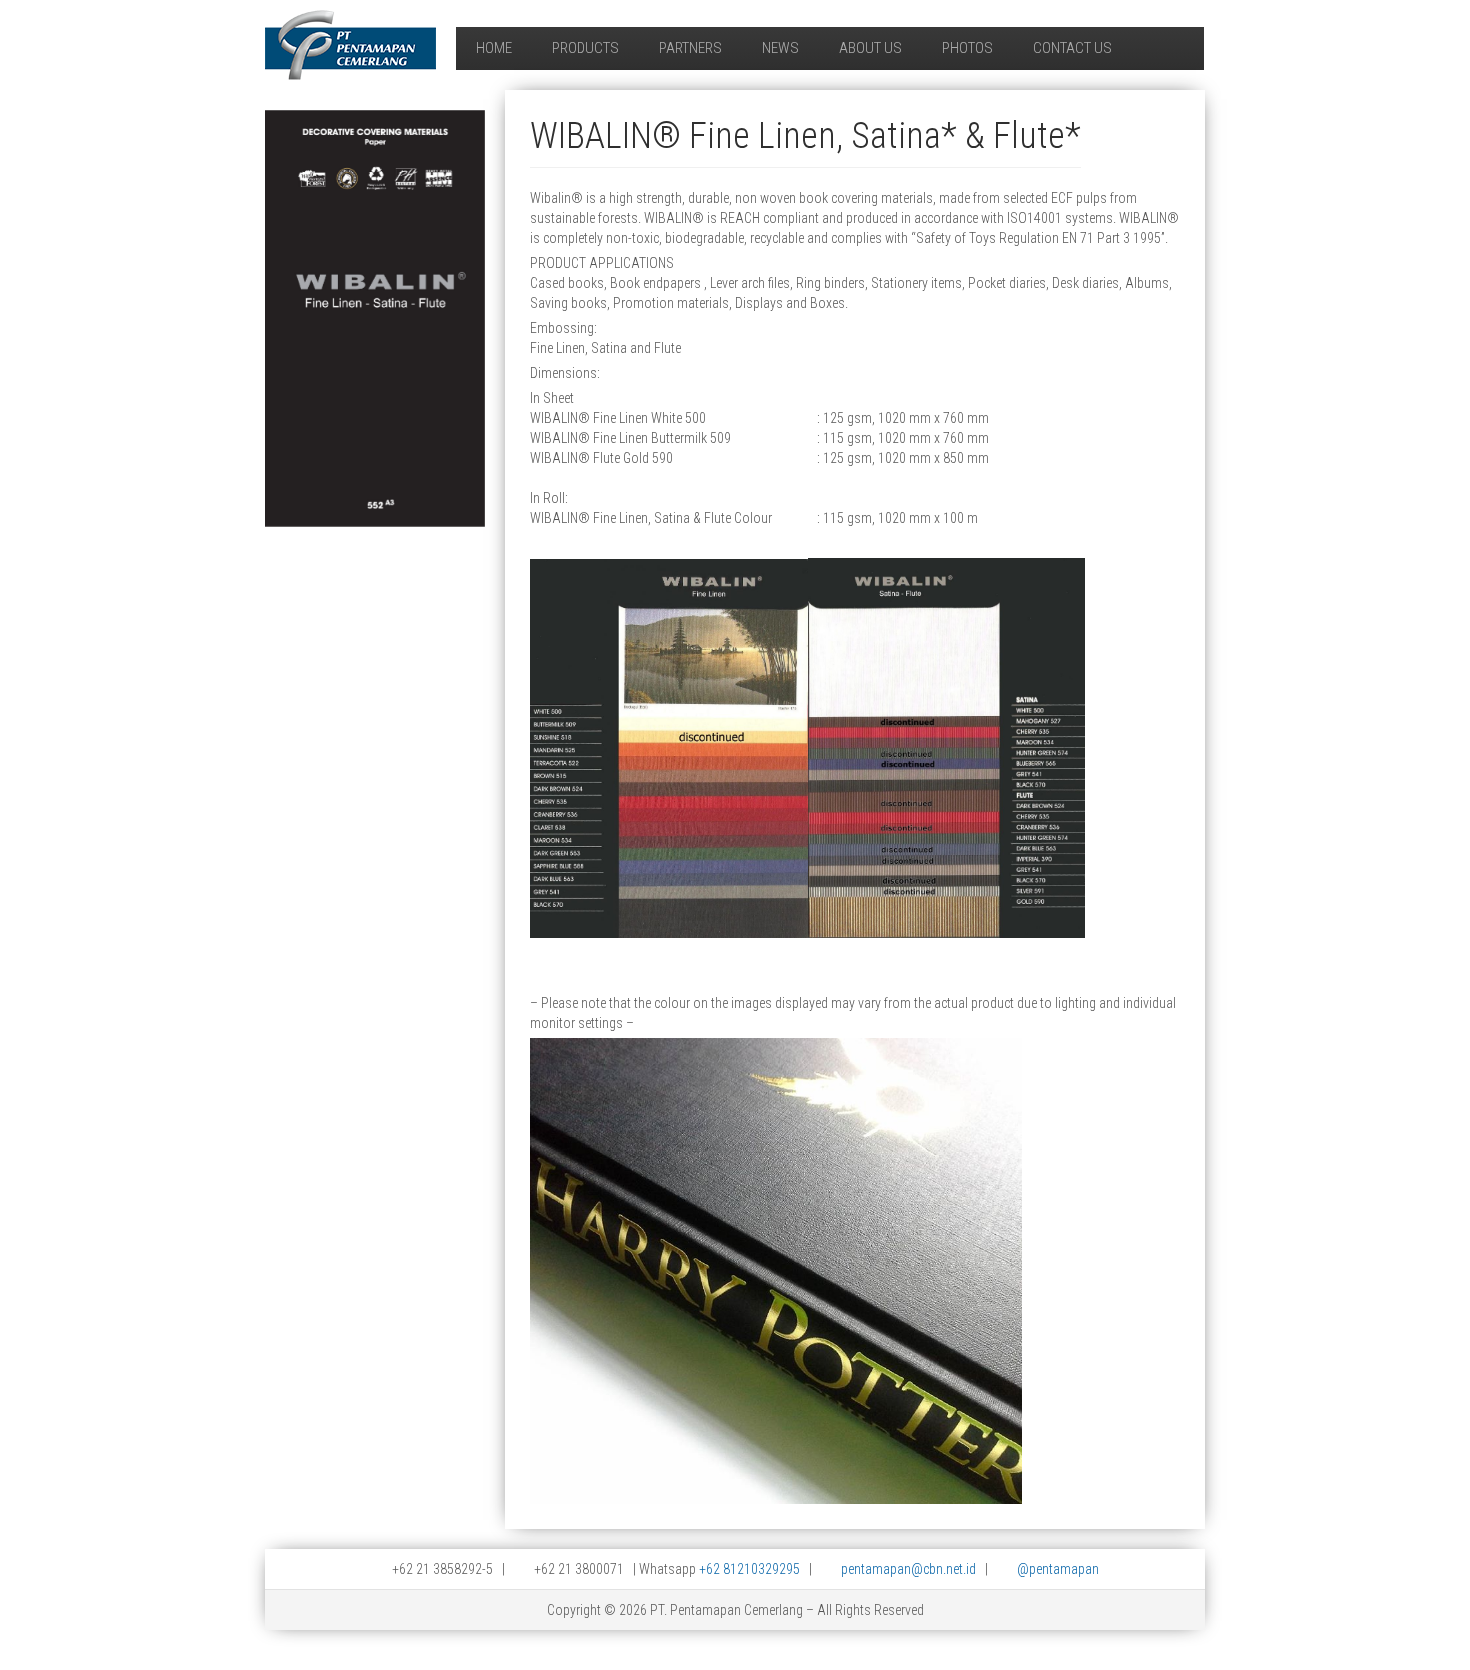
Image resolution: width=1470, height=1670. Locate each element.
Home (494, 48)
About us (870, 48)
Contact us (1072, 48)
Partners (690, 48)
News (780, 48)
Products (585, 48)
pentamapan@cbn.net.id (908, 1569)
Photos (967, 48)
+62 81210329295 (749, 1569)
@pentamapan (1058, 1569)
